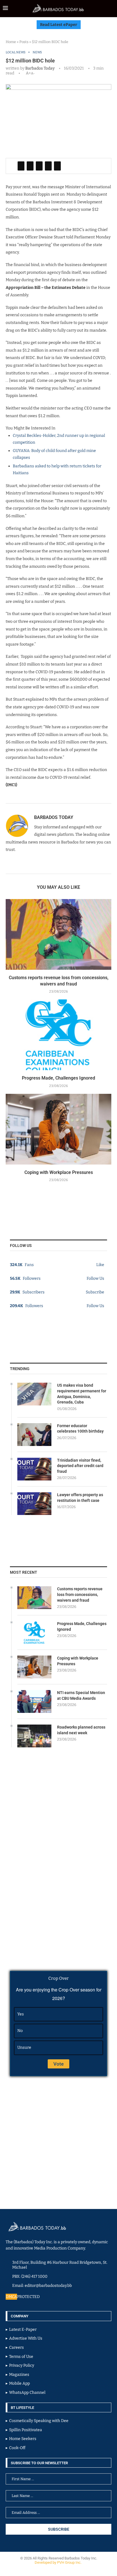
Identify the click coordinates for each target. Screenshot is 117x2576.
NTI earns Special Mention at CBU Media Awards (81, 1695)
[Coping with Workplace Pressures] (58, 1129)
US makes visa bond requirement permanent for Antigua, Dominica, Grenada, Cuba (82, 1394)
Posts (24, 42)
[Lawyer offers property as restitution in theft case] (34, 1504)
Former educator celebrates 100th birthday (80, 1429)
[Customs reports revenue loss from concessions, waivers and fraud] (58, 934)
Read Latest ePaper (59, 25)
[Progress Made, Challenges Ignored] (58, 1035)
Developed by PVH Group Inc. (58, 2562)
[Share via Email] (57, 166)
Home (11, 42)
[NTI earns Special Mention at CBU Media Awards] (34, 1701)
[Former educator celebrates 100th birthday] (34, 1435)
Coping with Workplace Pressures (59, 1172)
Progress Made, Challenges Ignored (58, 1078)
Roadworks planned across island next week (81, 1730)
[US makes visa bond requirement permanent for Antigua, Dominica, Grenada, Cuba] (34, 1394)
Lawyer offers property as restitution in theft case (80, 1498)
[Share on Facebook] (21, 166)
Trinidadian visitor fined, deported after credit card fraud (80, 1466)
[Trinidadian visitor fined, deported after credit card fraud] (34, 1469)
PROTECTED (28, 2297)
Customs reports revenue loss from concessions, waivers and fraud (80, 1594)
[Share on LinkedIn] (39, 166)
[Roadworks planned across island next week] (34, 1736)
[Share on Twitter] (30, 166)
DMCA (11, 2297)
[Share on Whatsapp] (48, 166)
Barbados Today (40, 68)
